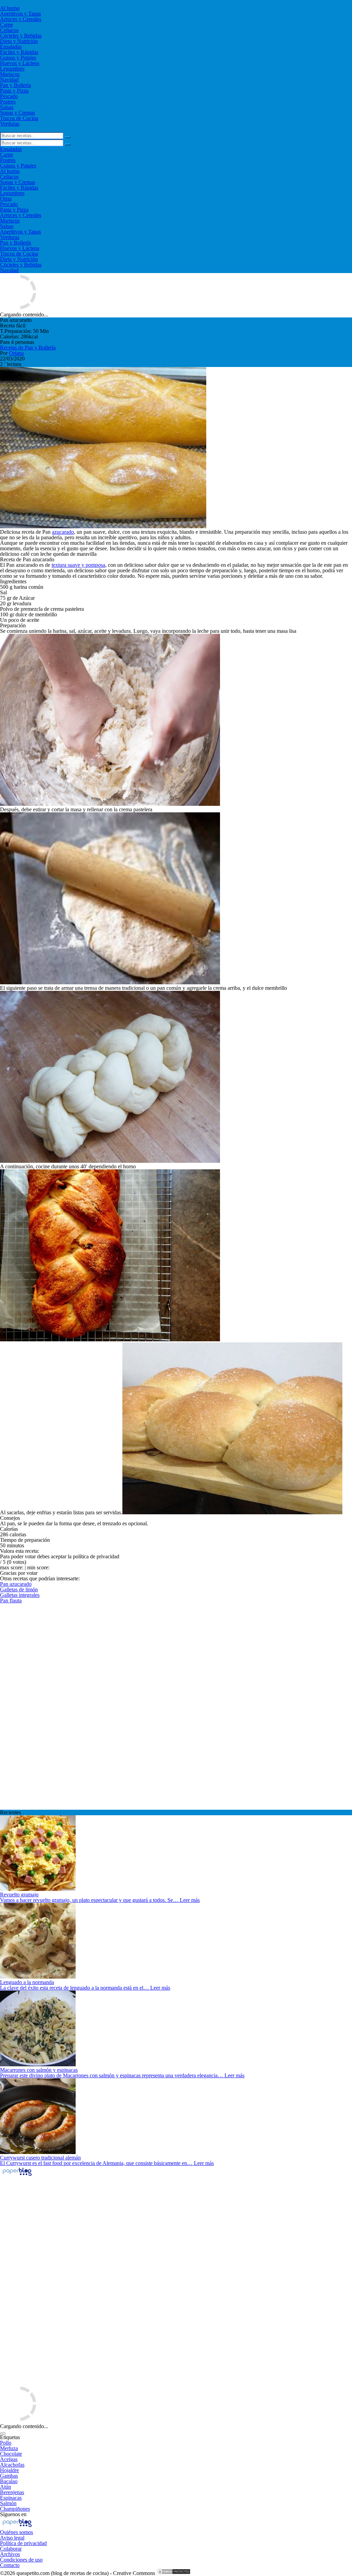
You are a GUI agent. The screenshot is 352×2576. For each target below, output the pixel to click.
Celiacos (9, 30)
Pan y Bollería (15, 85)
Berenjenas (12, 2492)
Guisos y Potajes (18, 58)
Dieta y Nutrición (19, 41)
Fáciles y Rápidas (19, 52)
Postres (8, 102)
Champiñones (15, 2509)
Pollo (6, 2443)
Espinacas (11, 2498)
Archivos (10, 2554)
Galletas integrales (20, 1595)
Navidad (9, 80)
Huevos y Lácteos (20, 63)
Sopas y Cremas (18, 113)
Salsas (7, 107)
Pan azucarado (16, 1584)
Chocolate (11, 2454)
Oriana (16, 353)
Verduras (10, 124)
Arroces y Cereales (21, 19)
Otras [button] (6, 199)
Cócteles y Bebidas (21, 36)
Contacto (10, 2565)
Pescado (9, 96)
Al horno (10, 8)
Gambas (9, 2476)
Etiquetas (10, 2437)
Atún (5, 2487)
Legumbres (12, 69)
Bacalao (9, 2481)
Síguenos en (13, 2514)
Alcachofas (12, 2465)
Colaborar (11, 2549)
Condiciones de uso (21, 2560)
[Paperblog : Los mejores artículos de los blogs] (17, 2175)
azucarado (63, 532)
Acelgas (9, 2459)
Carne (7, 25)
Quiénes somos (16, 2532)
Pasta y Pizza (14, 91)
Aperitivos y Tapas (20, 14)
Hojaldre (9, 2470)
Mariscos (10, 74)
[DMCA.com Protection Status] (174, 2573)
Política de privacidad (23, 2543)
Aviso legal (12, 2538)
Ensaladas (11, 47)
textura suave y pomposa (78, 565)
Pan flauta (11, 1600)
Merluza (9, 2448)
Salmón (8, 2503)
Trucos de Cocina (19, 118)
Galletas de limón (19, 1589)
